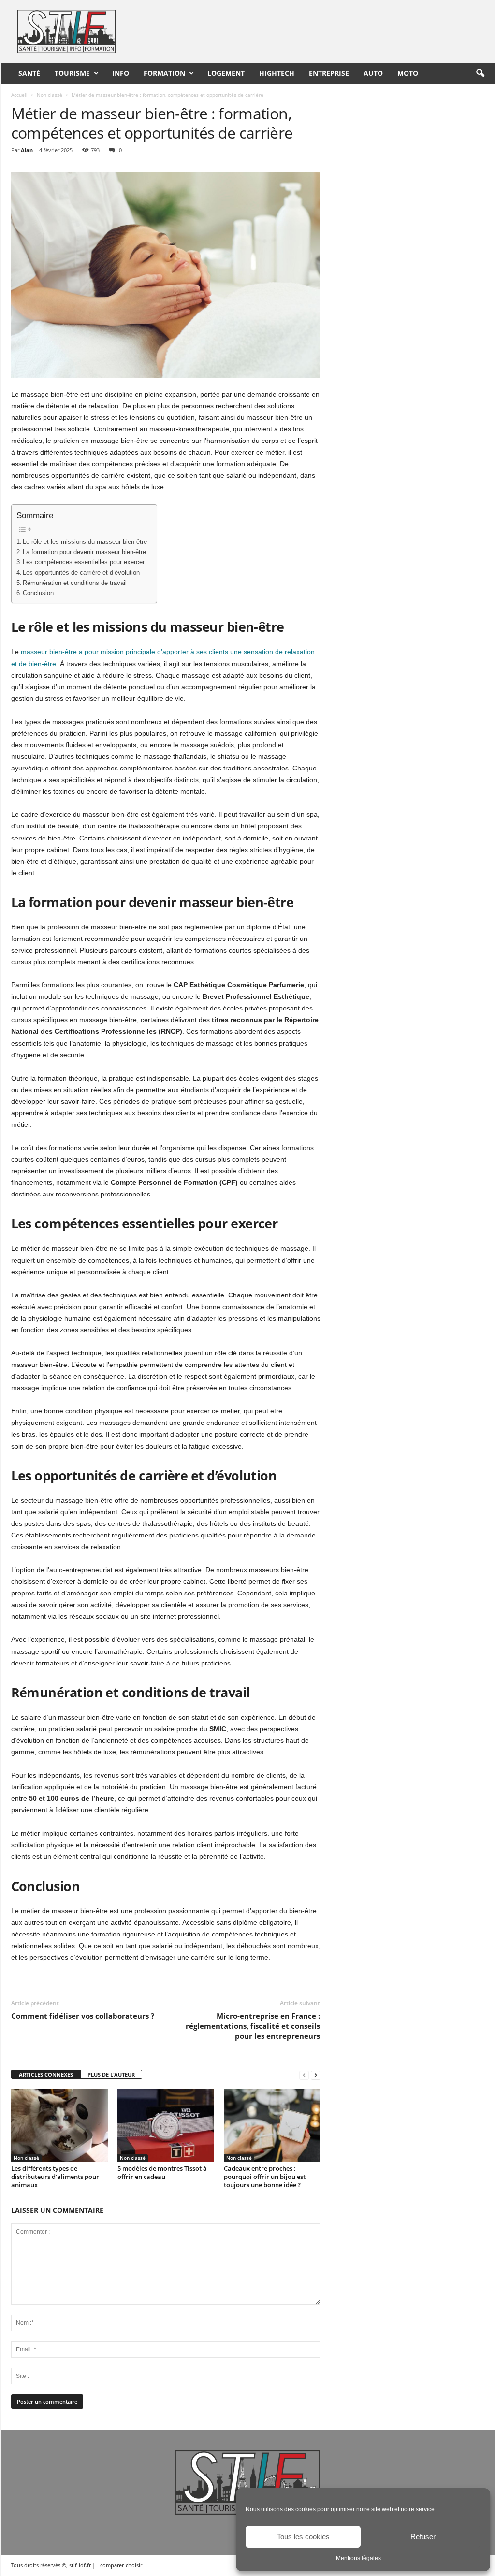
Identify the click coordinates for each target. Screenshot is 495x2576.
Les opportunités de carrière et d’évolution (81, 573)
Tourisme (72, 73)
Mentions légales (358, 2558)
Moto (408, 73)
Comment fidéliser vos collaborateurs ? (83, 2016)
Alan (27, 150)
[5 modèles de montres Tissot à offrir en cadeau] (166, 2125)
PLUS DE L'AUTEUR (111, 2074)
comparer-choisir (121, 2565)
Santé (29, 73)
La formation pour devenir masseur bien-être (84, 552)
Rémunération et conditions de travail (75, 583)
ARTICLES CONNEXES (46, 2074)
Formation (164, 73)
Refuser (423, 2537)
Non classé (50, 95)
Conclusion (38, 593)
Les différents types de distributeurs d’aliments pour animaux (55, 2177)
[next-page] (316, 2075)
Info (121, 73)
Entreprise (329, 73)
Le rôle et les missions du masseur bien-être (85, 542)
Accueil (19, 95)
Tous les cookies (303, 2537)
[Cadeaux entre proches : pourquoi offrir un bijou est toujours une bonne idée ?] (272, 2125)
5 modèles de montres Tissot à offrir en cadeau (162, 2172)
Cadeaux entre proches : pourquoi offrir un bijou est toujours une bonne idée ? (265, 2177)
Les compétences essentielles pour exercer (84, 562)
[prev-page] (304, 2075)
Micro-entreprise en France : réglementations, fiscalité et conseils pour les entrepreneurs (253, 2026)
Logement (226, 73)
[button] (480, 73)
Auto (373, 73)
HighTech (277, 73)
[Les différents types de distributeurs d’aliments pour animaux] (59, 2125)
